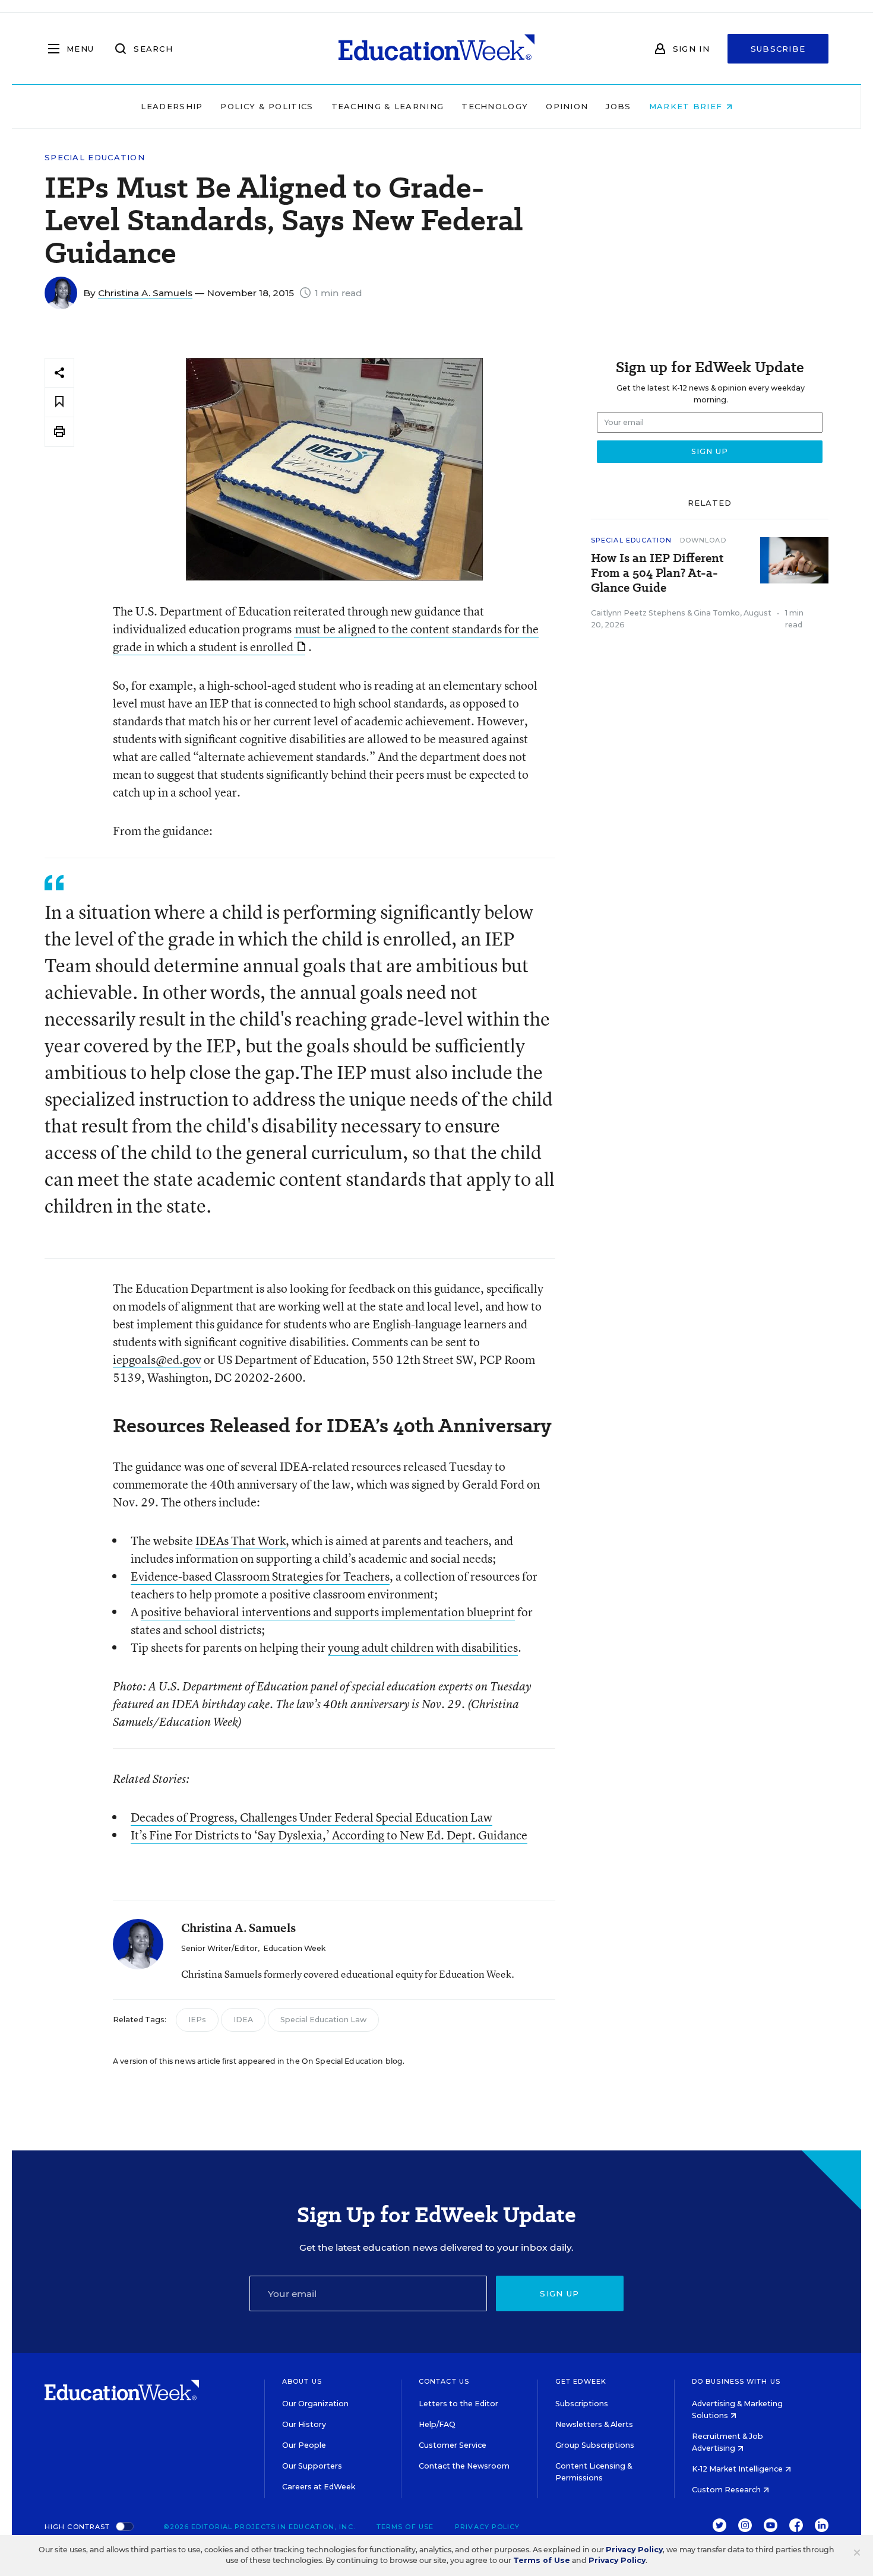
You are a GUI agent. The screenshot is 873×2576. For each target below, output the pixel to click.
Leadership (172, 106)
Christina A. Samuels (145, 293)
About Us (302, 2381)
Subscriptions (582, 2404)
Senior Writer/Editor (219, 1948)
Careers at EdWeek (319, 2487)
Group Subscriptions (595, 2445)
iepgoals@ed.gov (157, 1360)
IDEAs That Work (241, 1541)
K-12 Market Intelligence (738, 2469)
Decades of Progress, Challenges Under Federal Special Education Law (311, 1817)
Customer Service (453, 2445)
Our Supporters (312, 2466)
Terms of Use (405, 2527)
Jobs (618, 106)
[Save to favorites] (59, 402)
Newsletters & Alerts (594, 2424)
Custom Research (727, 2490)
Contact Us (444, 2381)
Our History (304, 2424)
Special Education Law (323, 2020)
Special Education (95, 158)
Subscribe (778, 49)
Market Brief (687, 106)
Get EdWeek (581, 2381)
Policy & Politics (267, 106)
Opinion (567, 106)
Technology (495, 106)
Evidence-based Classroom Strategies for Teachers (260, 1576)
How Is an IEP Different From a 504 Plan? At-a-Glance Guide (657, 573)
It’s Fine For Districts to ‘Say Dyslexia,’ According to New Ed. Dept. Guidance (329, 1835)
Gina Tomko (717, 613)
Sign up (559, 2293)
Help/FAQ (437, 2424)
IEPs (197, 2020)
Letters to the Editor (458, 2404)
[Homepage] (436, 49)
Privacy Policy (487, 2527)
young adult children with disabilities (423, 1647)
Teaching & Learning (388, 106)
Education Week (294, 1948)
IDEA (243, 2020)
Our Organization (315, 2404)
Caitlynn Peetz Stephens (638, 613)
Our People (304, 2445)
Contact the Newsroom (464, 2466)
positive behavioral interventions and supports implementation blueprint (328, 1612)
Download (703, 540)
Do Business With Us (736, 2381)
